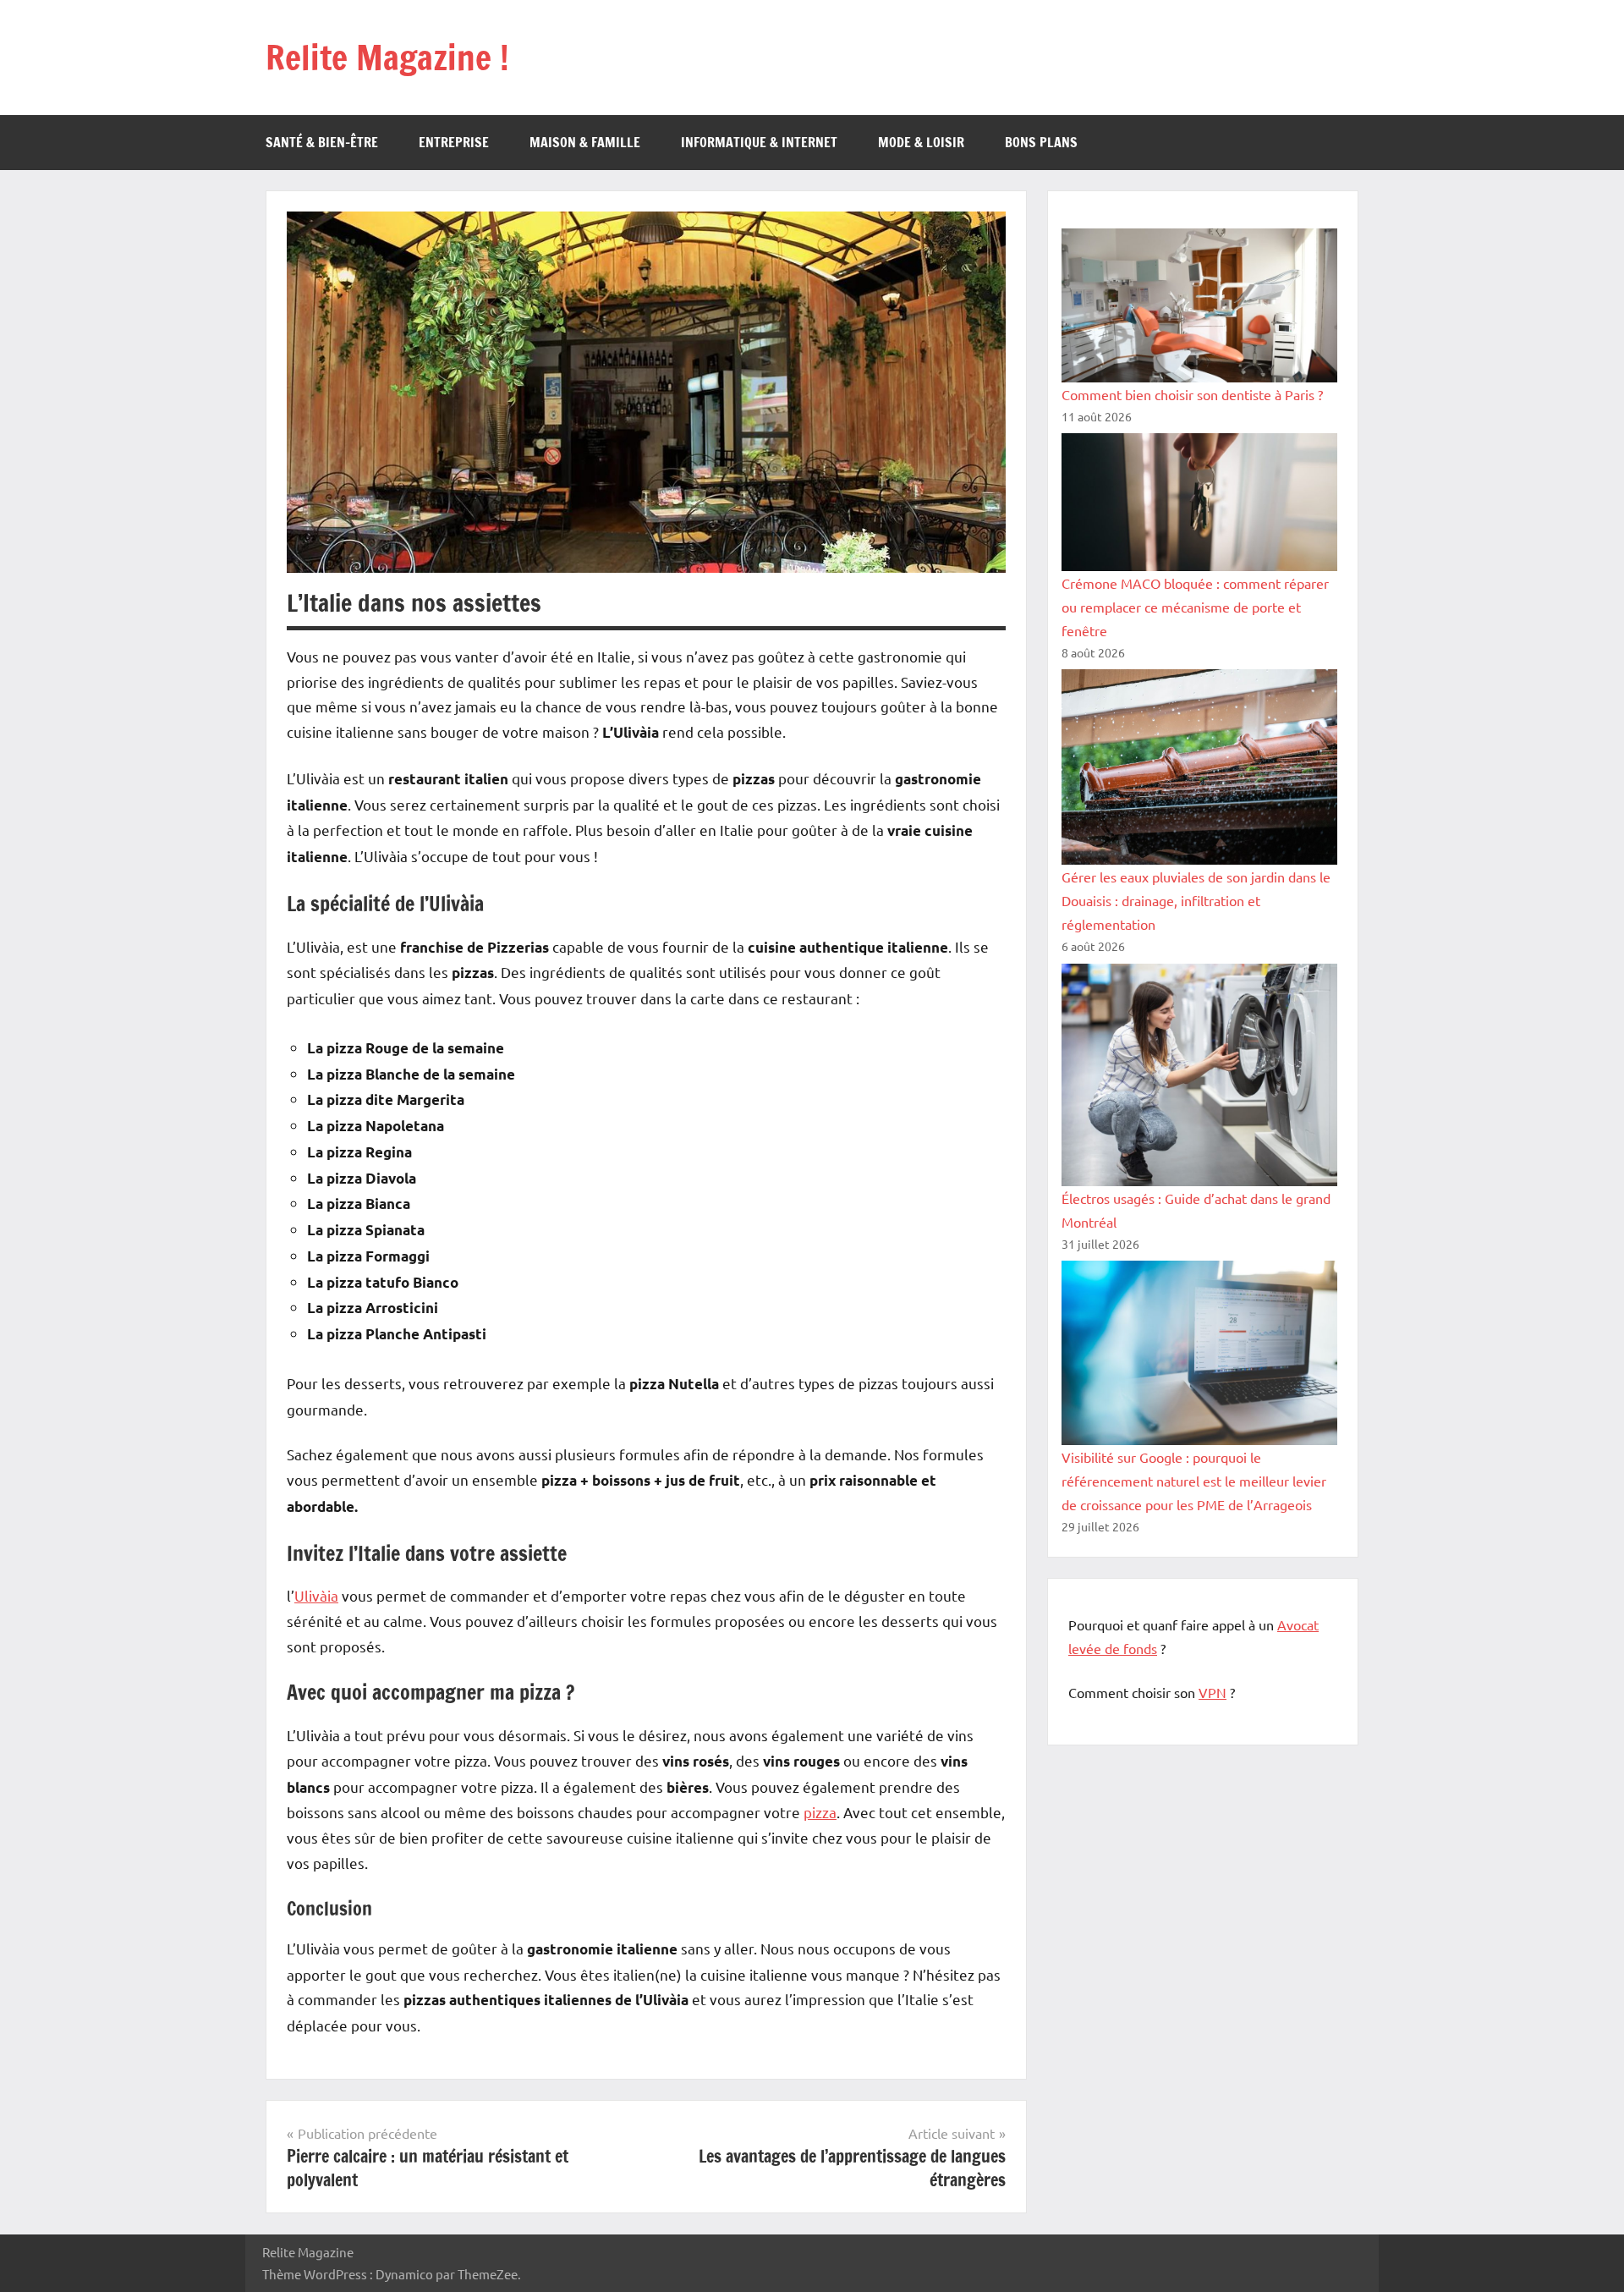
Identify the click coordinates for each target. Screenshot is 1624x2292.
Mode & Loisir (921, 142)
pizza (820, 1812)
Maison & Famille (585, 142)
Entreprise (454, 142)
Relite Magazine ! (387, 57)
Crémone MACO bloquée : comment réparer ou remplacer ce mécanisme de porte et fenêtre (1195, 607)
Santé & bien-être (322, 142)
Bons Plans (1041, 142)
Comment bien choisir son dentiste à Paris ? (1192, 394)
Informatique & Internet (759, 142)
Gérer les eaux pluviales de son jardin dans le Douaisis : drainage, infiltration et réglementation (1196, 900)
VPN (1213, 1692)
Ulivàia (316, 1595)
